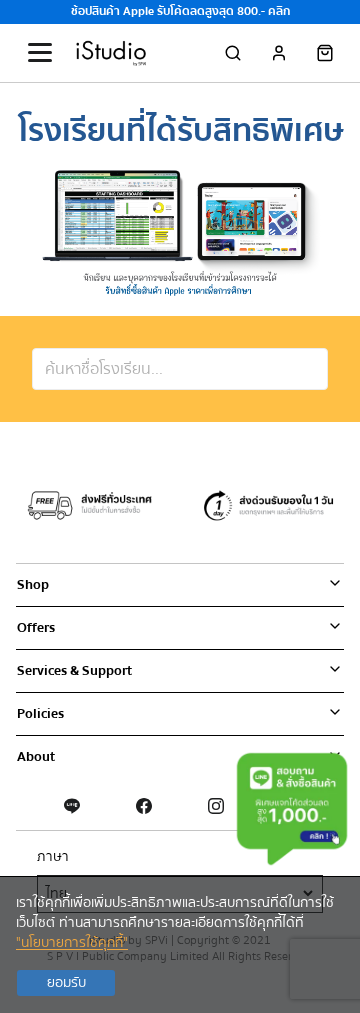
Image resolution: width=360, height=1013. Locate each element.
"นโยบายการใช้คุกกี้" (72, 943)
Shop (33, 585)
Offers (36, 628)
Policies (40, 714)
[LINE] (72, 806)
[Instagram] (216, 806)
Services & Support (74, 671)
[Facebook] (144, 806)
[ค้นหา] (233, 53)
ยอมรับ (66, 983)
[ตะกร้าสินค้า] (325, 53)
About (36, 757)
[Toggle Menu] (40, 53)
